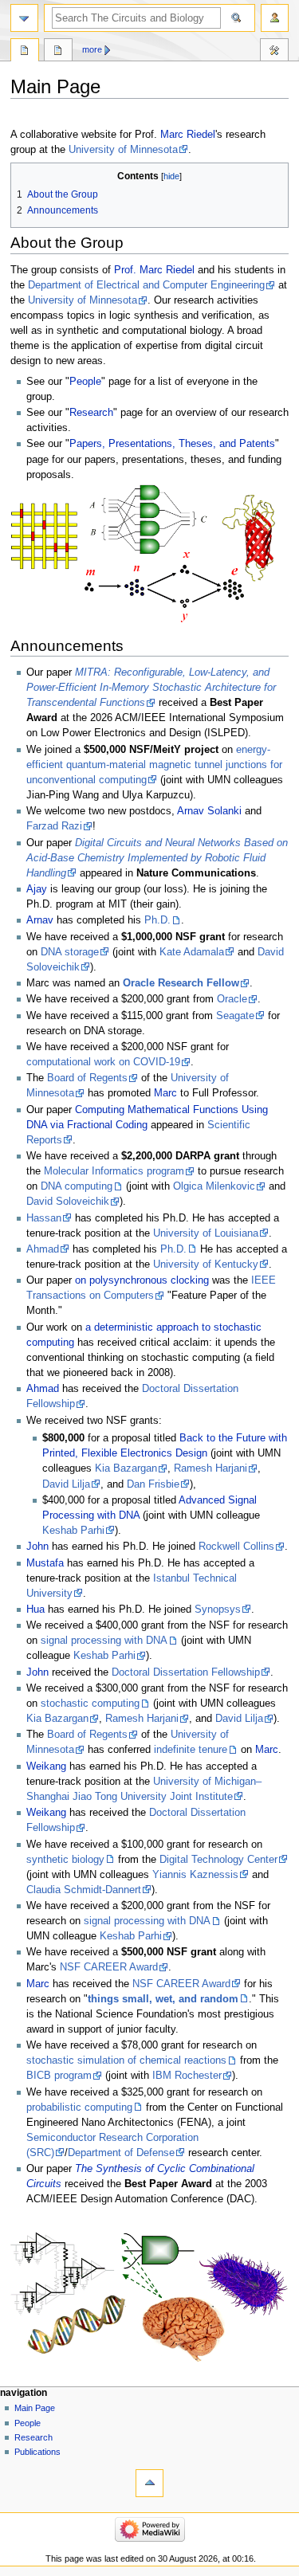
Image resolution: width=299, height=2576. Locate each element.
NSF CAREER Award (109, 1967)
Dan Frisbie (153, 1484)
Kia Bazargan (126, 1468)
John (37, 1547)
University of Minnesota (123, 150)
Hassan (44, 1218)
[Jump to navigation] (24, 18)
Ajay (37, 889)
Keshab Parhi (73, 1531)
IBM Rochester (187, 2076)
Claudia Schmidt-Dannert (84, 1890)
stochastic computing (90, 1704)
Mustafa (45, 1563)
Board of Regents (87, 1078)
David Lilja (66, 1484)
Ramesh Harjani (210, 1468)
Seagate (235, 1016)
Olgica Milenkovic (214, 1186)
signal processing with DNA (104, 1641)
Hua (35, 1610)
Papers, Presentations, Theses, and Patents (172, 444)
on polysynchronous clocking (142, 1280)
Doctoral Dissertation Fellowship (186, 1672)
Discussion (58, 52)
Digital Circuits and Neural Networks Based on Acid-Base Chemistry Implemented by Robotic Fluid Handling (157, 858)
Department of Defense (121, 2153)
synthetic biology (65, 1860)
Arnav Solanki (209, 811)
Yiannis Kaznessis (195, 1875)
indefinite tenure (191, 1750)
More (92, 49)
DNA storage (70, 952)
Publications (37, 2452)
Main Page (25, 52)
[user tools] (275, 18)
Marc (165, 1093)
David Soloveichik (68, 1202)
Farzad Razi (54, 826)
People (85, 382)
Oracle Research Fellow (181, 983)
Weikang (46, 1766)
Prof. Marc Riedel (154, 270)
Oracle (232, 999)
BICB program (59, 2076)
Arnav (40, 920)
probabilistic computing (79, 2107)
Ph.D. (157, 920)
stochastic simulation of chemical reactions (126, 2060)
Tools (274, 52)
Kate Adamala (192, 952)
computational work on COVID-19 (103, 1062)
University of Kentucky (206, 1264)
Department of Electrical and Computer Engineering (146, 285)
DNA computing (77, 1186)
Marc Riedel (188, 135)
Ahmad (43, 1249)
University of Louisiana (206, 1233)
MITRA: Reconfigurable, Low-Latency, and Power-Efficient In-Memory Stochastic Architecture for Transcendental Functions (151, 688)
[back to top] (149, 2483)
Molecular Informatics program (114, 1171)
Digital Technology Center (218, 1860)
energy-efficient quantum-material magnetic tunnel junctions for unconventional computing (154, 765)
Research (91, 413)
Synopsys (218, 1610)
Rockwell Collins (236, 1547)
